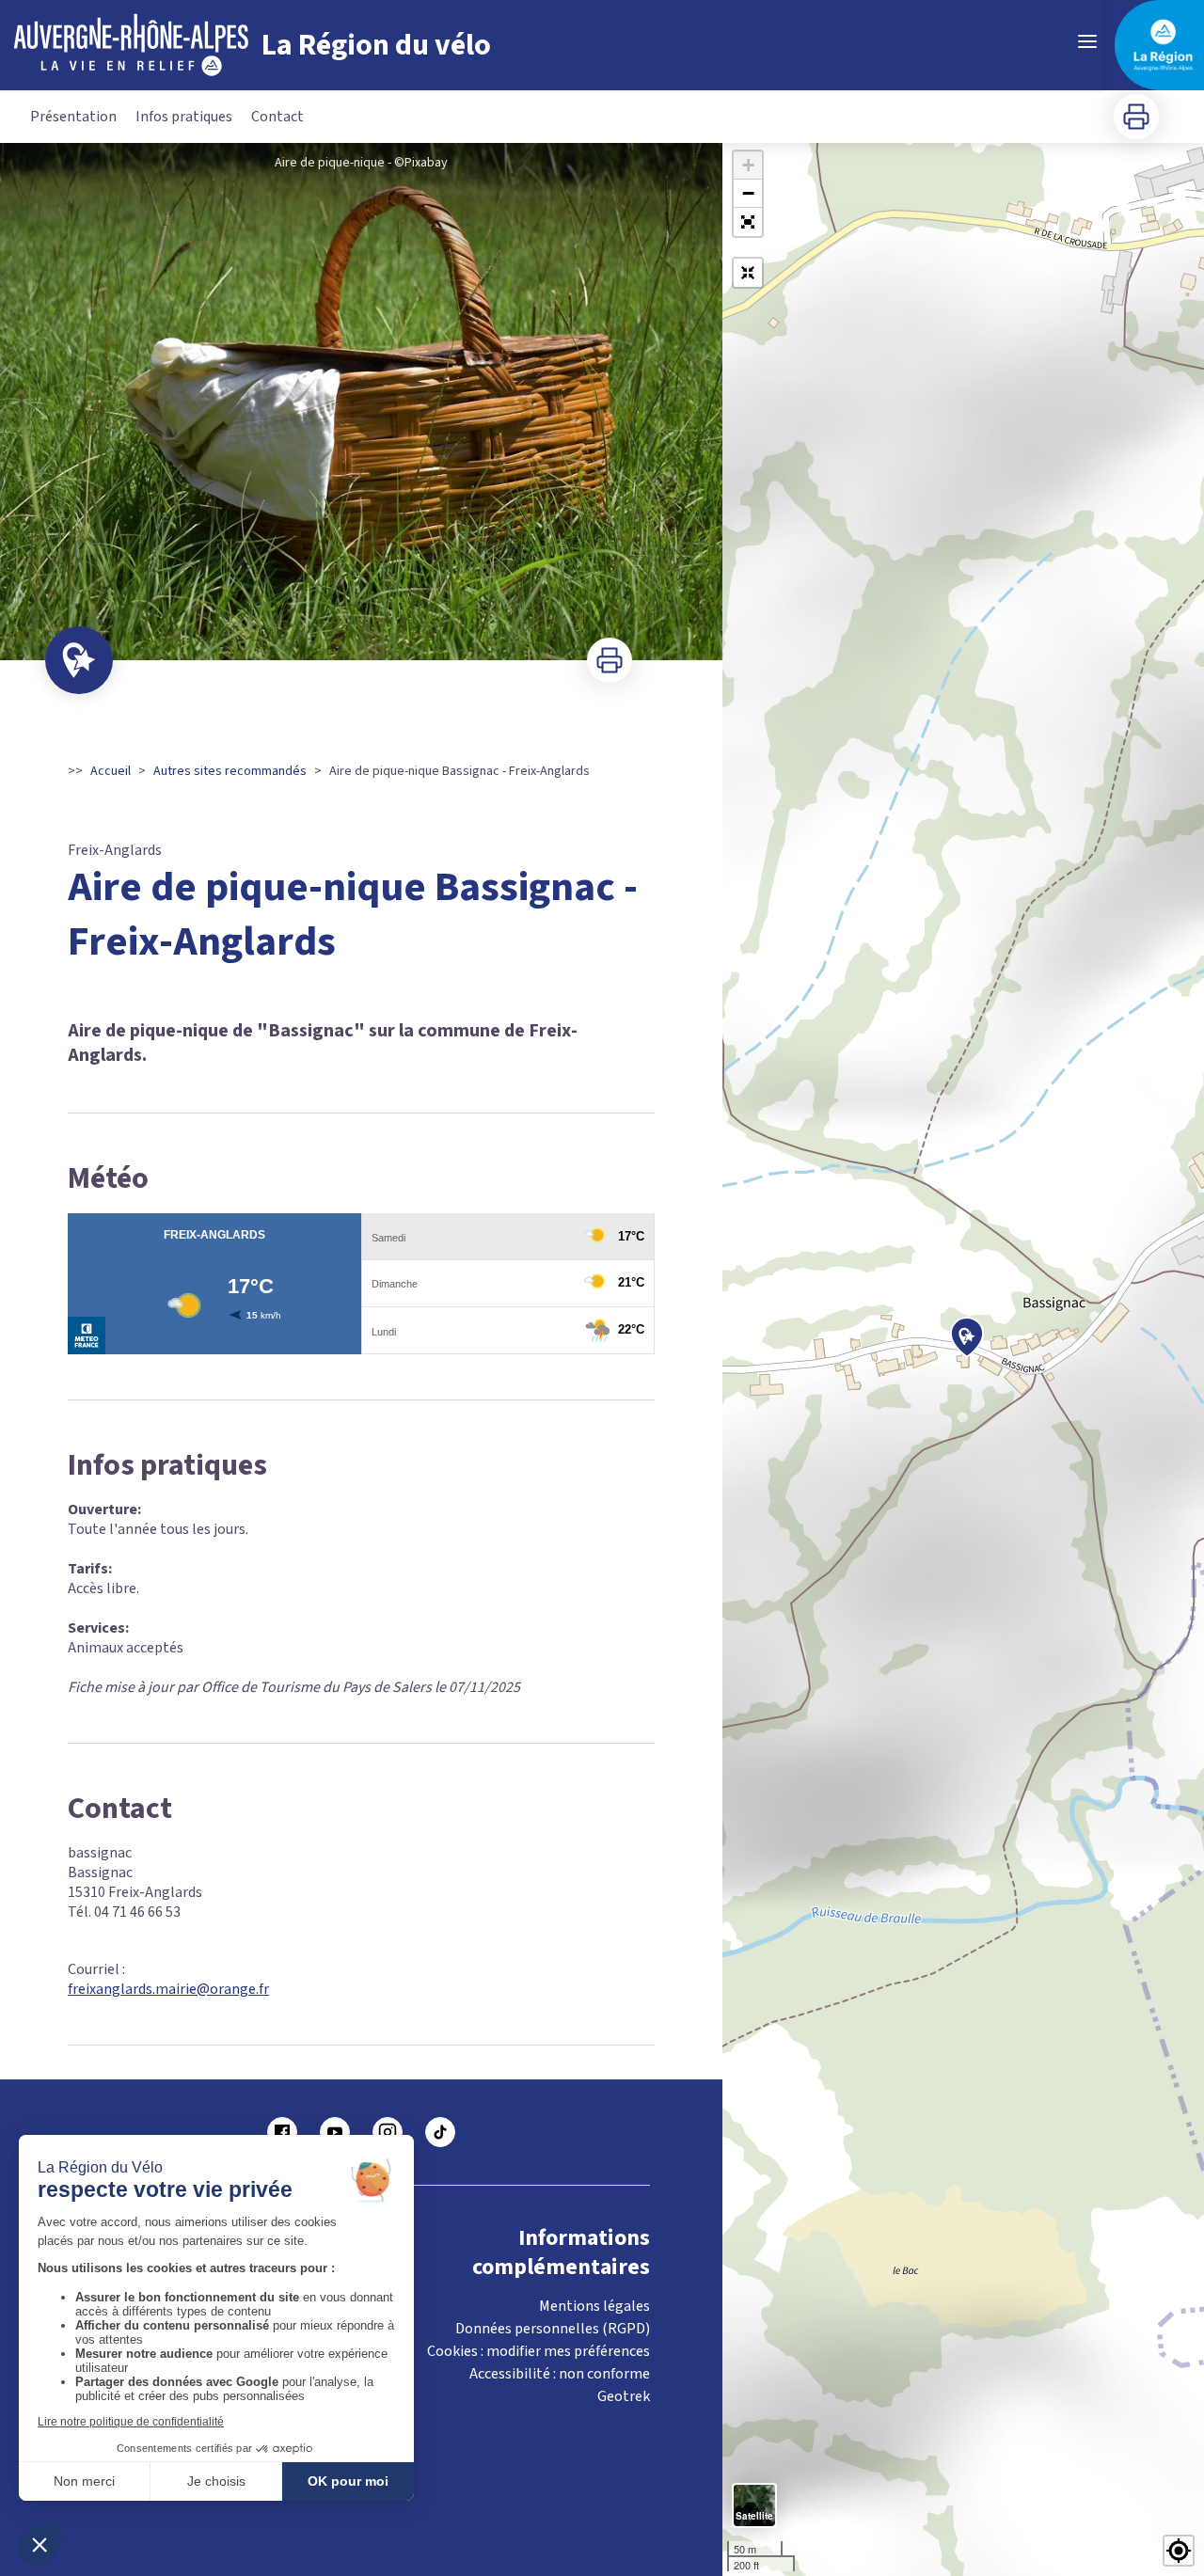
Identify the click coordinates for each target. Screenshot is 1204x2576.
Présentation (73, 117)
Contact (277, 117)
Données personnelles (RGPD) (553, 2329)
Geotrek (624, 2396)
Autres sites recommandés (230, 771)
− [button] (748, 193)
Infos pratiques (184, 117)
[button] (748, 222)
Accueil (111, 771)
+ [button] (748, 165)
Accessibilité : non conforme (560, 2374)
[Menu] (1087, 41)
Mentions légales (594, 2306)
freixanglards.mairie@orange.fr (168, 1989)
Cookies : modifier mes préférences (539, 2351)
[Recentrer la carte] (748, 273)
